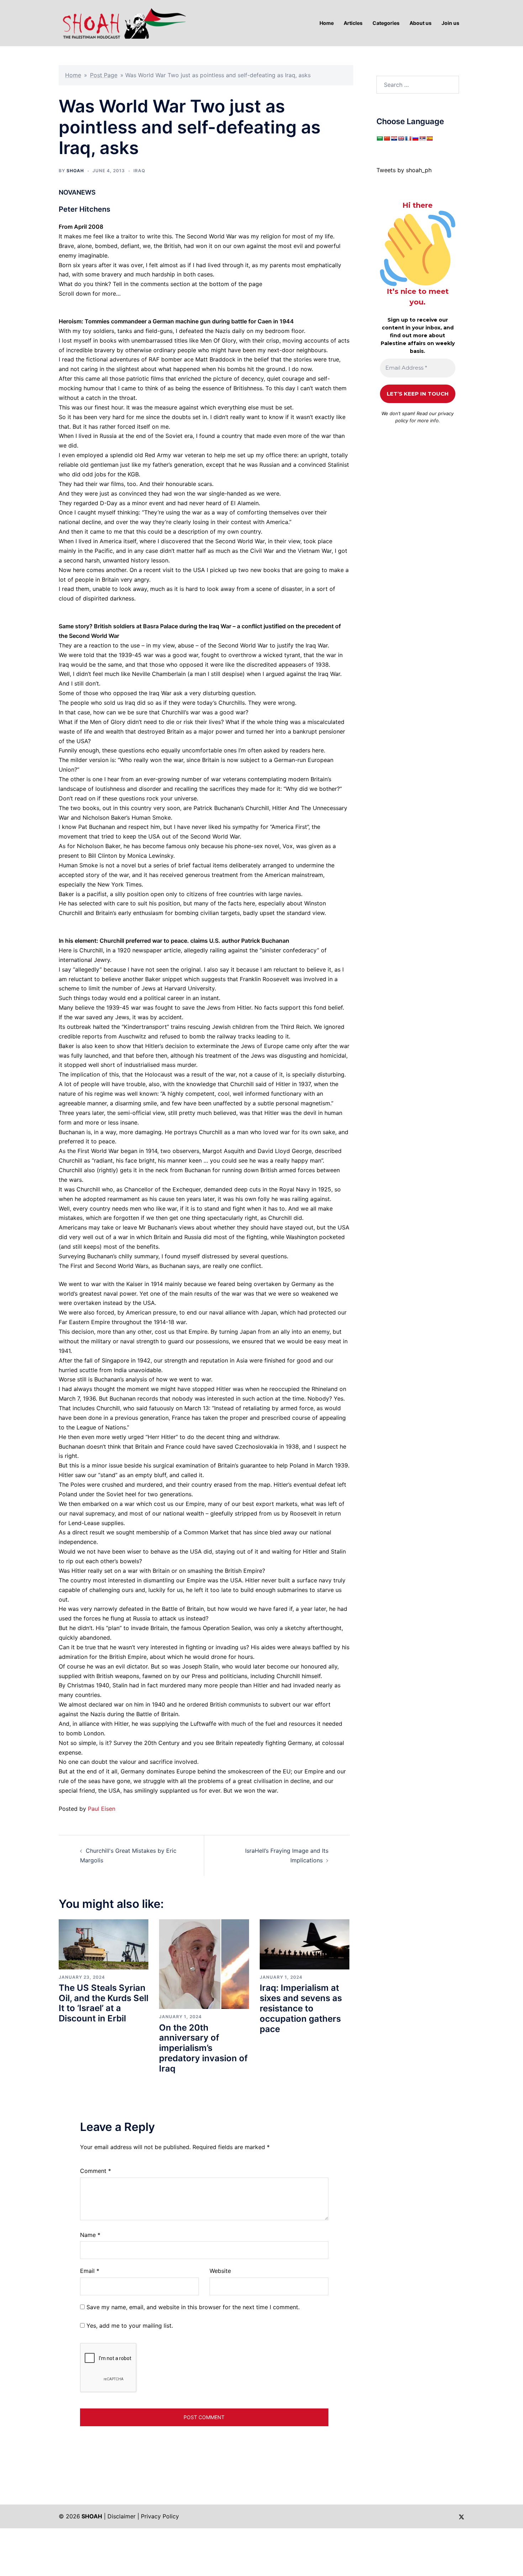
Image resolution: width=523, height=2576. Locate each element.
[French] (408, 138)
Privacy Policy (160, 2516)
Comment (96, 2171)
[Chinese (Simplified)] (387, 138)
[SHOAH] (123, 22)
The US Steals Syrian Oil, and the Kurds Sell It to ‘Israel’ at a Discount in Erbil (104, 2003)
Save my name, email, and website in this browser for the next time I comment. (193, 2307)
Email (90, 2271)
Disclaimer (121, 2516)
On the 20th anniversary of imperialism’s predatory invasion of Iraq (203, 2048)
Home (73, 75)
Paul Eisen (102, 1809)
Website (220, 2271)
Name (90, 2235)
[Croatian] (394, 138)
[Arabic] (380, 138)
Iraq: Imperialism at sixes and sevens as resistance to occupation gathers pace (301, 2008)
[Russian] (415, 138)
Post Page (104, 75)
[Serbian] (422, 138)
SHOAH (75, 171)
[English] (401, 138)
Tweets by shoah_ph (404, 170)
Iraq (139, 171)
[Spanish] (429, 138)
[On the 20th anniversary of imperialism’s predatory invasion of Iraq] (204, 1964)
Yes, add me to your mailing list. (129, 2326)
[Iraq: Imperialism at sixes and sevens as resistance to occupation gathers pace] (305, 1944)
